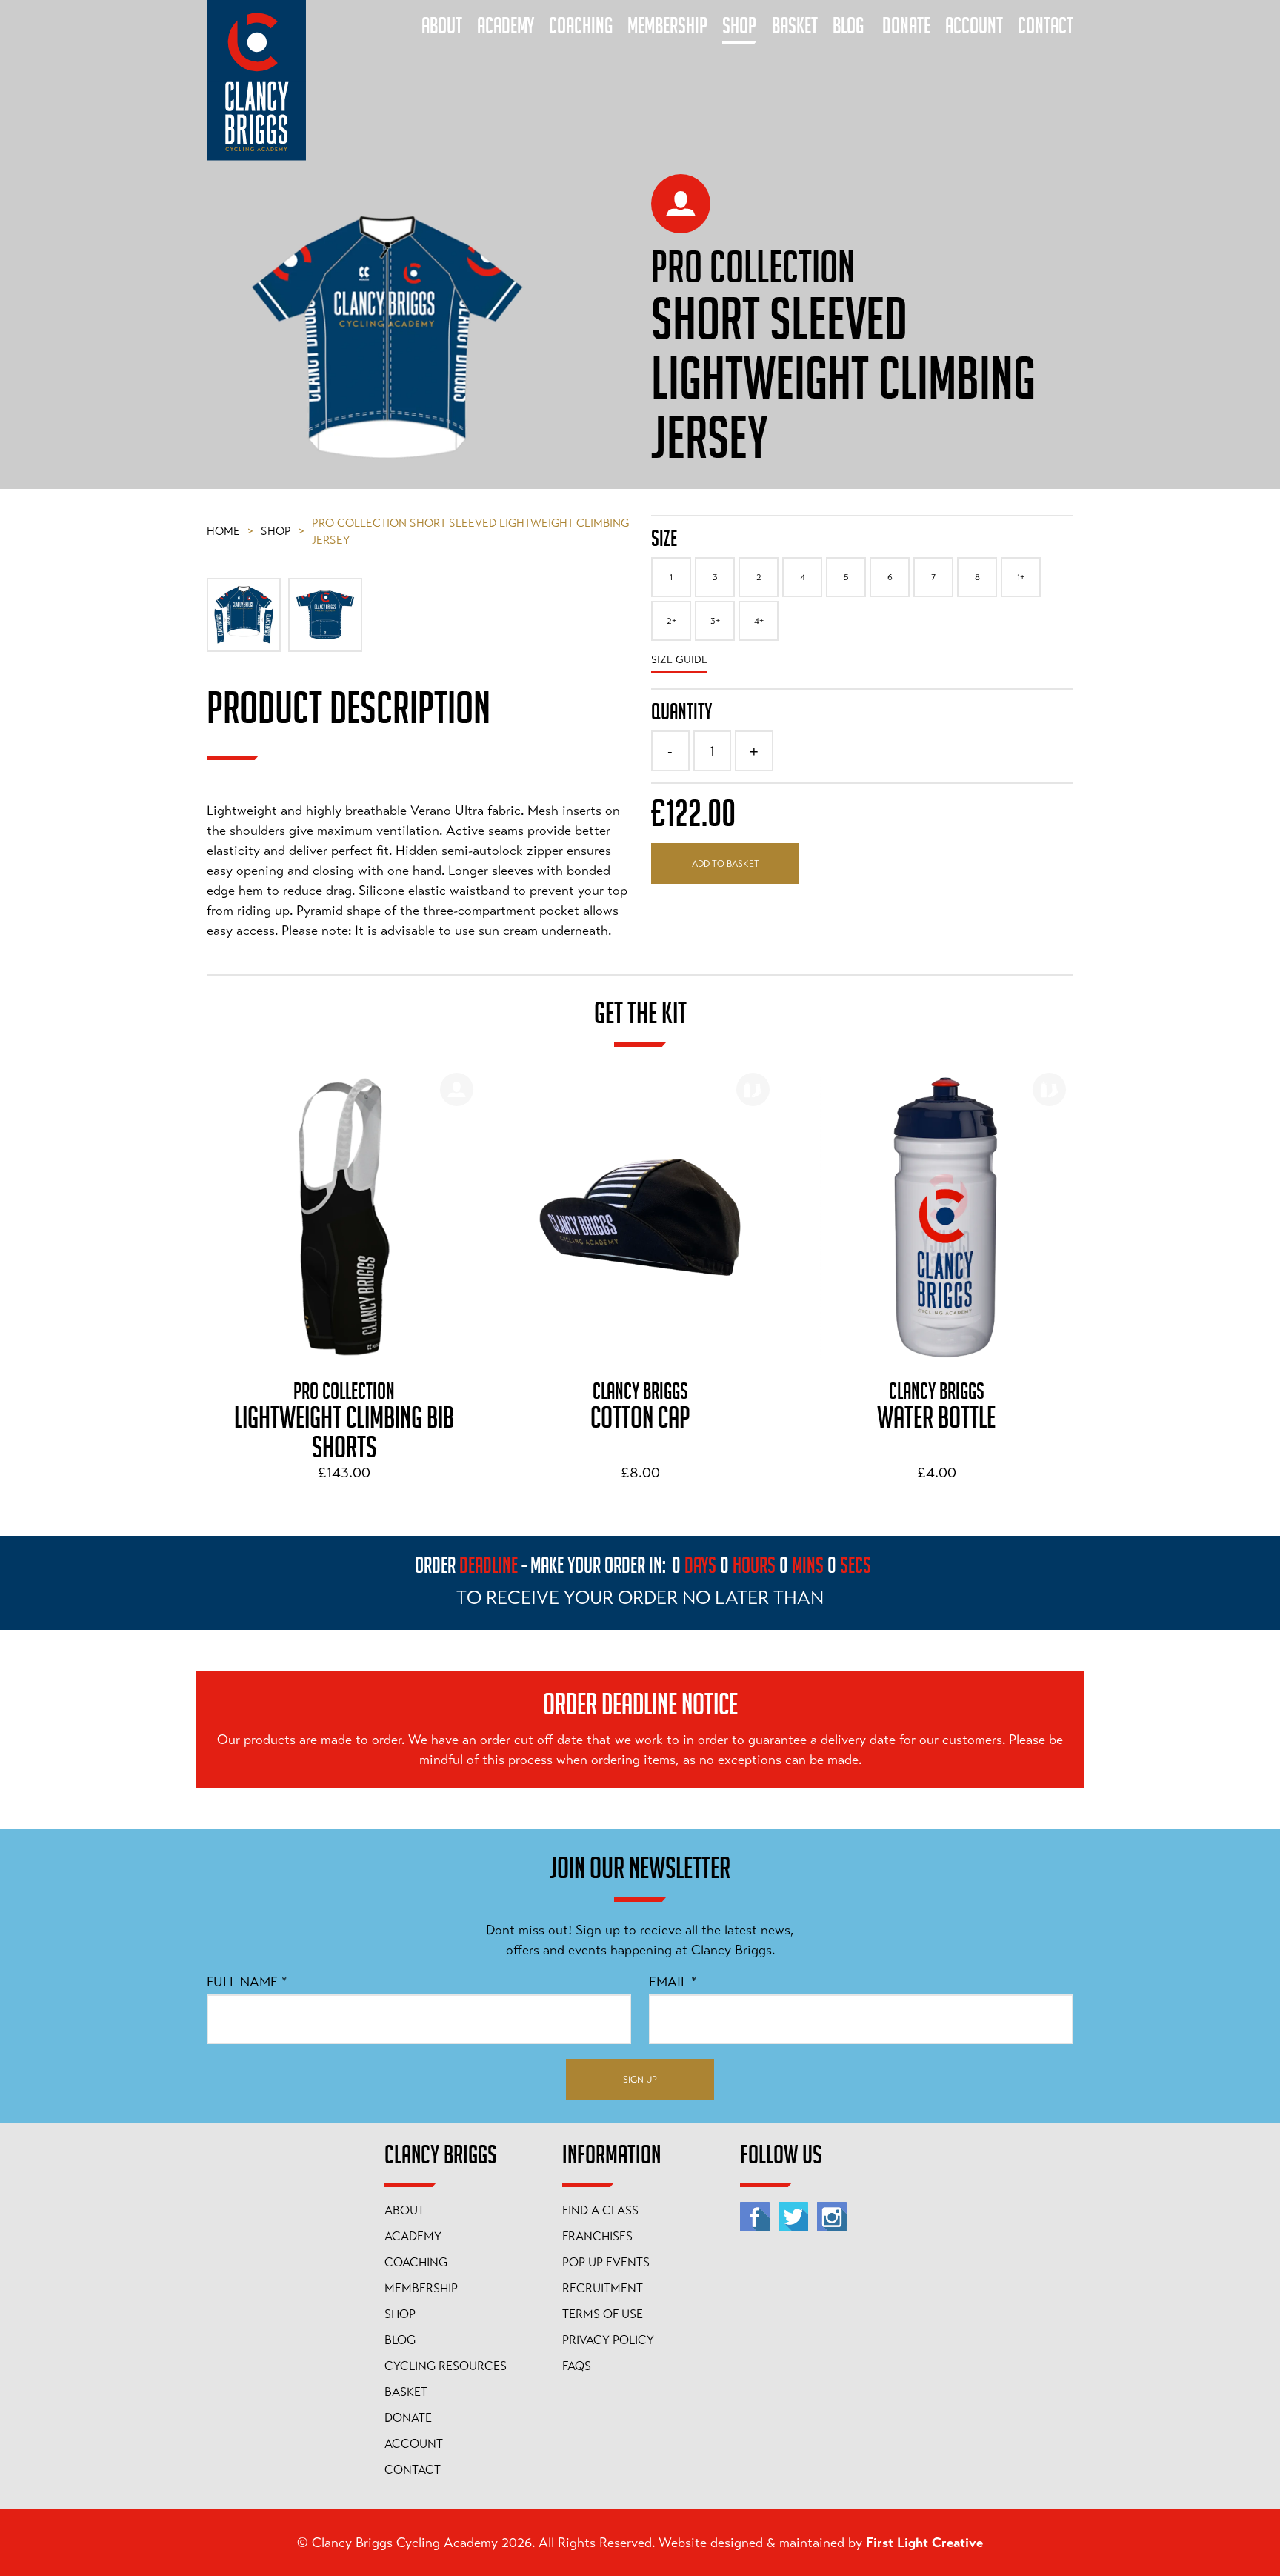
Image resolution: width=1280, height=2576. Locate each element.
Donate (408, 2418)
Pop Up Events (606, 2263)
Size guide (679, 659)
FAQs (577, 2366)
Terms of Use (603, 2314)
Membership (421, 2289)
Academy (413, 2237)
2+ (671, 621)
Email (673, 1982)
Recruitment (603, 2289)
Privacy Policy (608, 2340)
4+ (759, 621)
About (404, 2211)
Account (414, 2444)
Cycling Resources (446, 2366)
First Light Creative (924, 2543)
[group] (344, 1280)
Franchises (597, 2237)
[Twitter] (793, 2217)
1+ (1021, 577)
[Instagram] (832, 2217)
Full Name (247, 1982)
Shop (283, 531)
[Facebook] (755, 2217)
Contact (413, 2470)
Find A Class (600, 2211)
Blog (400, 2340)
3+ (715, 621)
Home (230, 531)
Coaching (416, 2263)
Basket (406, 2392)
